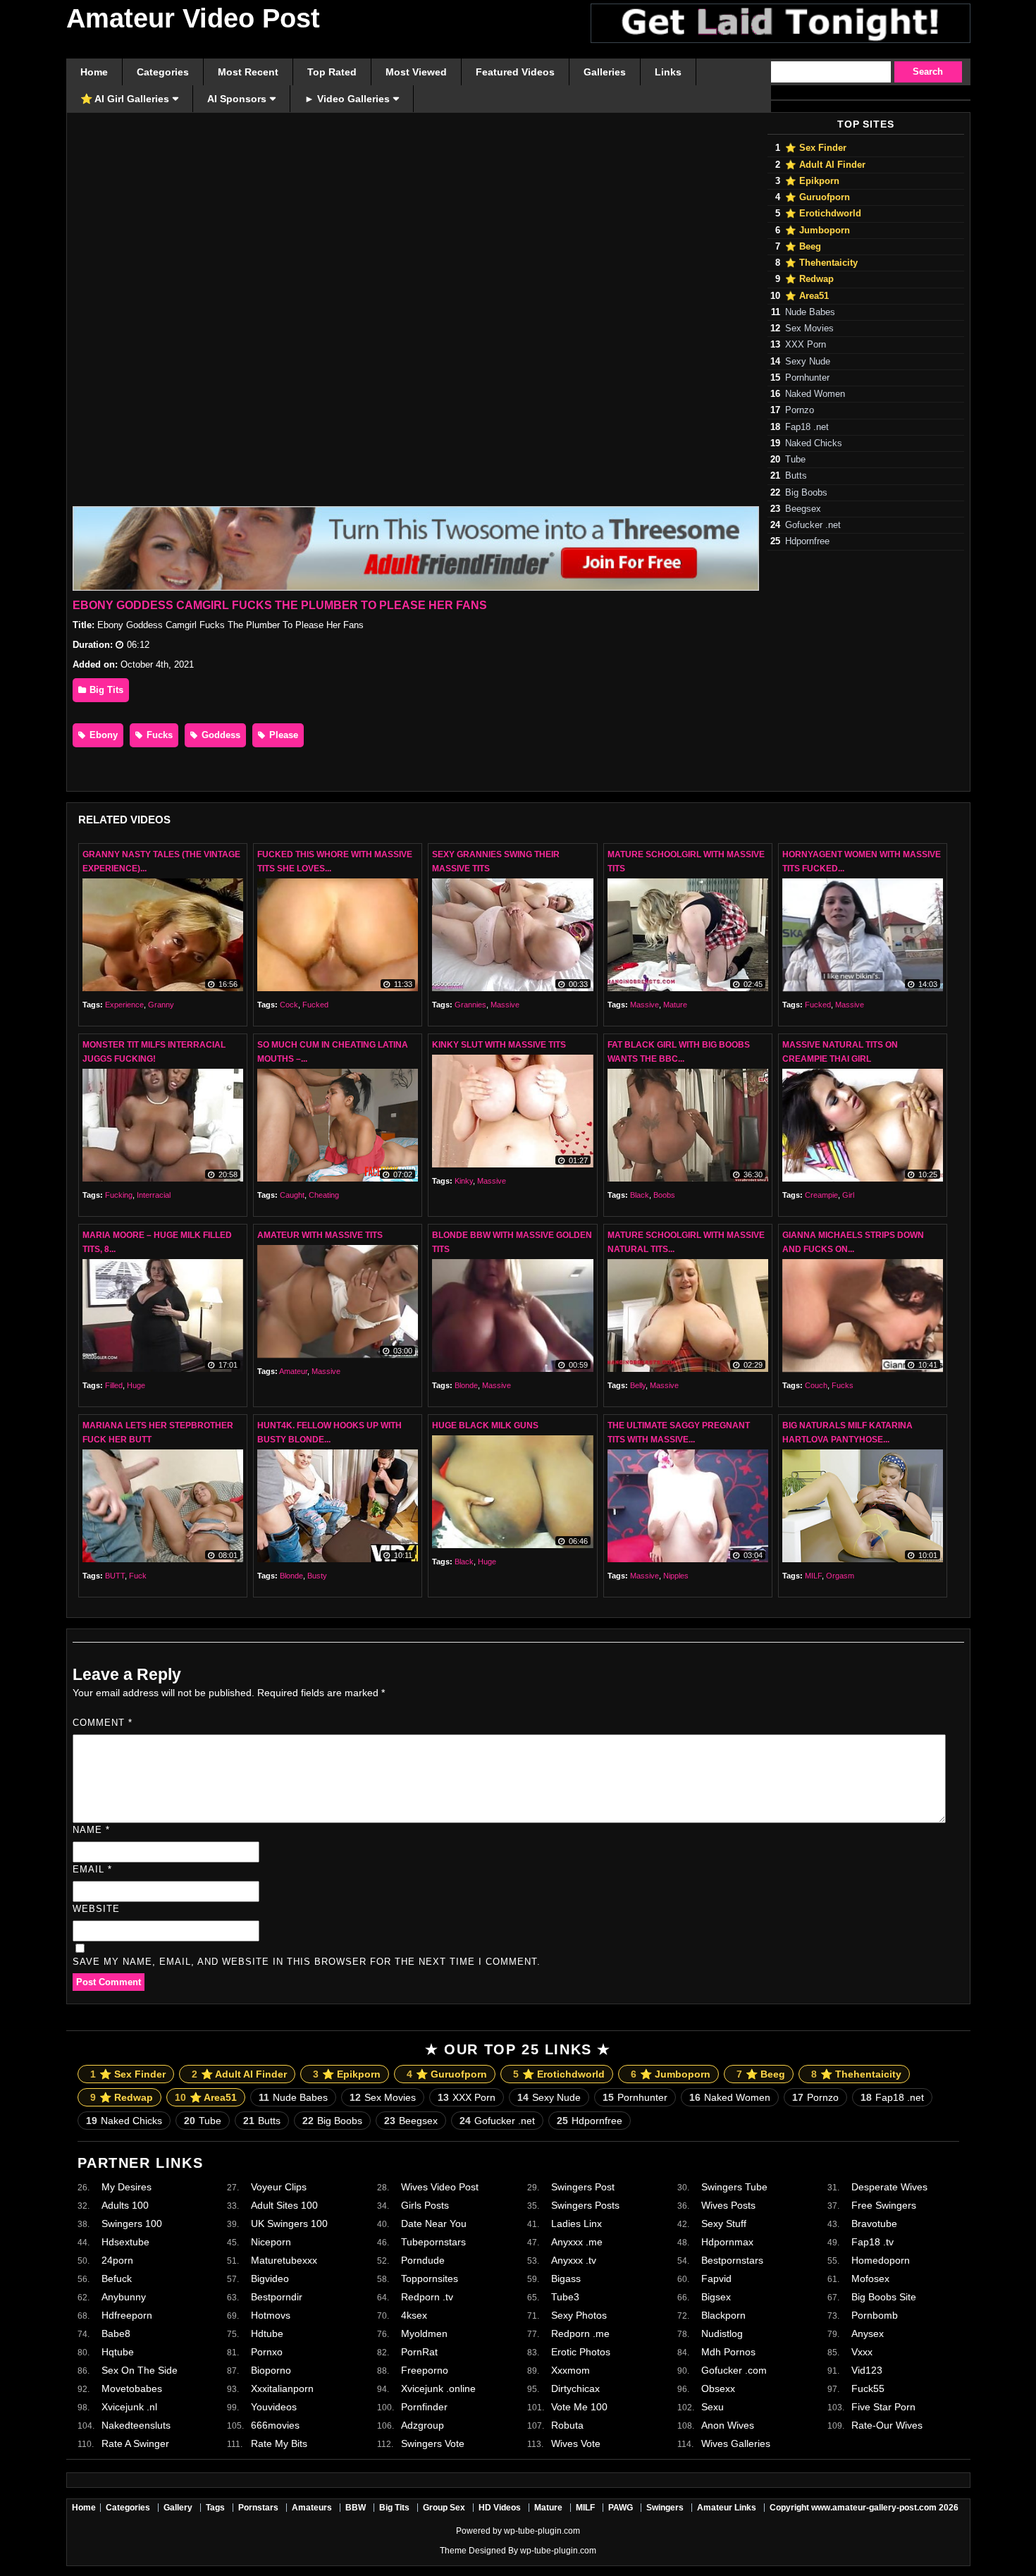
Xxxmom (571, 2370)
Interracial (154, 1195)
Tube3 (565, 2297)
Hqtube (118, 2352)
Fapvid (716, 2278)
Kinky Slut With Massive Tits (499, 1045)
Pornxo (267, 2352)
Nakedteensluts (136, 2425)
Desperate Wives (889, 2187)
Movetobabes (132, 2388)
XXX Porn (806, 345)
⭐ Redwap (809, 279)
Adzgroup (423, 2425)
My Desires (127, 2187)
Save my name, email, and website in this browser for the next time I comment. (307, 1962)
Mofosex (870, 2278)
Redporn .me (580, 2333)
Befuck (117, 2278)
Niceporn (271, 2242)
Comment (103, 1723)
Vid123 (867, 2370)
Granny (161, 1005)
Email (92, 1869)
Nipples (676, 1576)
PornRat (419, 2352)
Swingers (665, 2508)
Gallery (178, 2508)
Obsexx (718, 2388)
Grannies (470, 1005)
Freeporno (425, 2370)
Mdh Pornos (728, 2352)
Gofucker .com (734, 2370)
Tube (795, 460)
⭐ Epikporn (812, 181)
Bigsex (716, 2297)
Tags (215, 2508)
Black (640, 1195)
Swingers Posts (585, 2205)
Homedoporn (881, 2260)
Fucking (119, 1195)
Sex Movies (809, 329)
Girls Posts (425, 2205)
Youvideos (274, 2407)
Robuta (567, 2425)
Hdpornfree (807, 541)
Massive (505, 1005)
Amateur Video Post (193, 18)
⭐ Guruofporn (818, 197)
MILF (813, 1576)
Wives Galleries (736, 2443)
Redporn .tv (427, 2297)
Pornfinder (424, 2407)
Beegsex (803, 509)
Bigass (566, 2278)
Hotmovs (271, 2315)
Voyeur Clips (279, 2187)
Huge (136, 1385)
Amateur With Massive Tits (320, 1235)
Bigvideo (270, 2278)
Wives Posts (728, 2205)
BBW (356, 2508)
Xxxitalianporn (282, 2388)
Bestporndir (277, 2297)
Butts (796, 476)
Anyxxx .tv (574, 2260)
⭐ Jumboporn (818, 231)
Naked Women (815, 394)
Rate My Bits (279, 2443)
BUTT (115, 1576)
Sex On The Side (140, 2370)
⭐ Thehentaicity (821, 263)
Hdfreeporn (127, 2315)
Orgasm (840, 1576)
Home (84, 2508)
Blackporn (723, 2315)
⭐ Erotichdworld (823, 214)
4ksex (414, 2315)
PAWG (621, 2508)
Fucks (158, 735)
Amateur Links (727, 2508)
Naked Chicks (814, 443)
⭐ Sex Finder (816, 148)
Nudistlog (722, 2333)
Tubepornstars (433, 2242)
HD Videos (500, 2508)
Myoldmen (424, 2333)
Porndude (423, 2260)
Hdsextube (125, 2242)
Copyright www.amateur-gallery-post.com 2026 (864, 2508)
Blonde (466, 1385)
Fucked (315, 1005)
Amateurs (312, 2508)
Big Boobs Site (884, 2297)
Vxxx (862, 2352)
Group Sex (444, 2508)
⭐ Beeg (803, 247)
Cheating (324, 1195)
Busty (317, 1576)
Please (282, 735)
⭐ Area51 (807, 296)
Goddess (220, 735)
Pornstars (258, 2508)
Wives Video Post (440, 2187)
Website (96, 1909)
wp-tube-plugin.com (542, 2531)
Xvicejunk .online (438, 2388)
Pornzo (800, 410)
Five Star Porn (883, 2407)
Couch (816, 1385)
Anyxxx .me (577, 2242)
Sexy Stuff (724, 2224)
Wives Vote (576, 2443)
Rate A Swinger (135, 2443)
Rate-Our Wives (887, 2425)
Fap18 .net (807, 427)
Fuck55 (868, 2388)
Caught (292, 1195)
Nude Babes (810, 312)
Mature (675, 1005)
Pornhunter (807, 378)
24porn (117, 2260)
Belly (638, 1385)
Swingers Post (583, 2187)
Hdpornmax (727, 2242)
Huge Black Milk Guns (485, 1425)
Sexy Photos (579, 2315)
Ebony (102, 735)
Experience (124, 1005)
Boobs (664, 1195)
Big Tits (105, 690)
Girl (848, 1195)
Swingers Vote (433, 2443)
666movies (275, 2425)
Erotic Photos (581, 2352)
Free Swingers (884, 2205)
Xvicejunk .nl (129, 2407)
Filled (114, 1385)
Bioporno (271, 2370)
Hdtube (267, 2333)
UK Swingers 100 (289, 2224)
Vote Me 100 (579, 2407)
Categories (128, 2508)
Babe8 (116, 2333)
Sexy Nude (808, 362)
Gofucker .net (813, 525)
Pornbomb (875, 2315)
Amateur (293, 1371)
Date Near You (434, 2224)
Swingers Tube (734, 2187)
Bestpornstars (732, 2260)
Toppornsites (430, 2278)
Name (91, 1830)
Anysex (868, 2333)
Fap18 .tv (872, 2242)
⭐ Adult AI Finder (825, 165)
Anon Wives (728, 2425)
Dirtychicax (575, 2388)
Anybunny (124, 2297)
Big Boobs (806, 493)
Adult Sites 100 (284, 2205)
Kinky (464, 1181)
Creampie (821, 1195)
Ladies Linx (576, 2224)
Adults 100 (125, 2205)
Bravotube (874, 2224)
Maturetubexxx (284, 2260)
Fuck (138, 1576)
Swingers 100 (132, 2224)
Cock (289, 1005)
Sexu (713, 2407)
